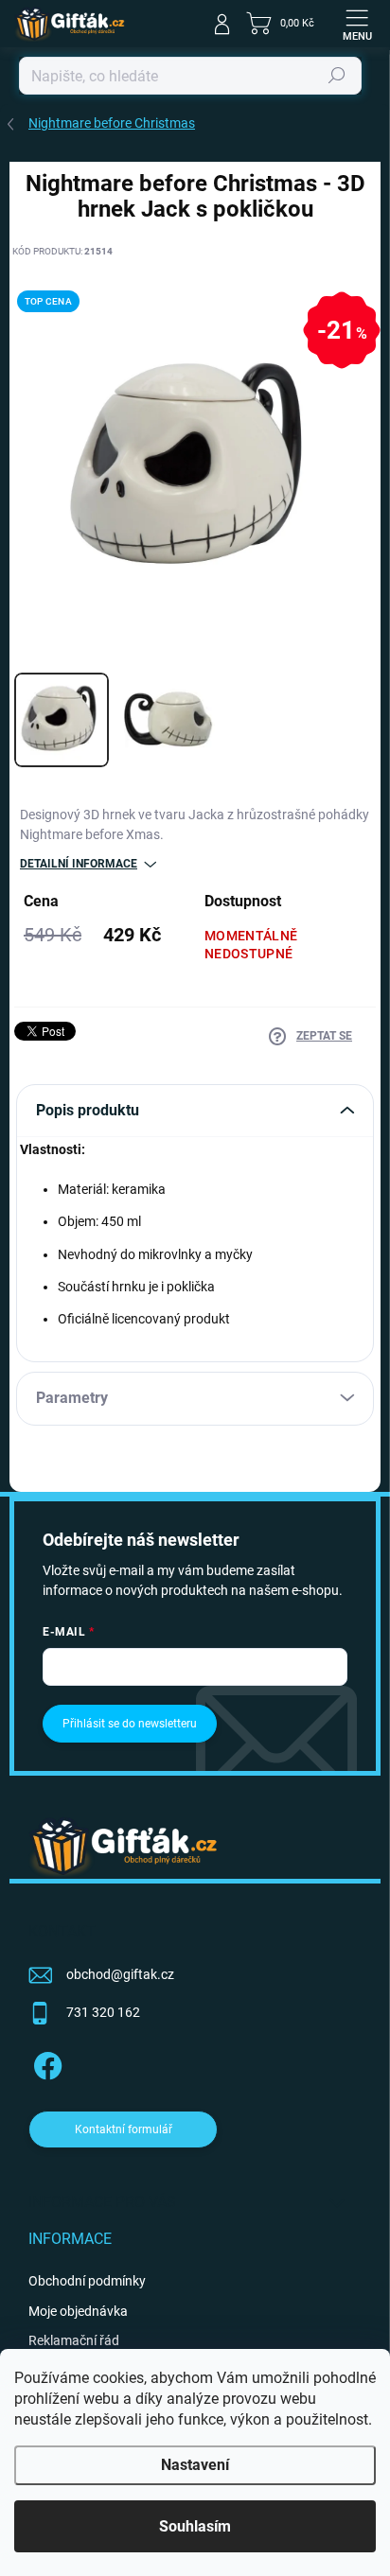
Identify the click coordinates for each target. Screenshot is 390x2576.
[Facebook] (45, 2063)
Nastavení (195, 2465)
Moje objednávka (78, 2311)
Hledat (337, 76)
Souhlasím (195, 2526)
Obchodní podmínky (87, 2281)
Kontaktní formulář (124, 2129)
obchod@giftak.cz (120, 1974)
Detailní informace (79, 864)
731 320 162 (103, 2012)
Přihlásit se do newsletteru (130, 1724)
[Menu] (357, 24)
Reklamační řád (74, 2340)
